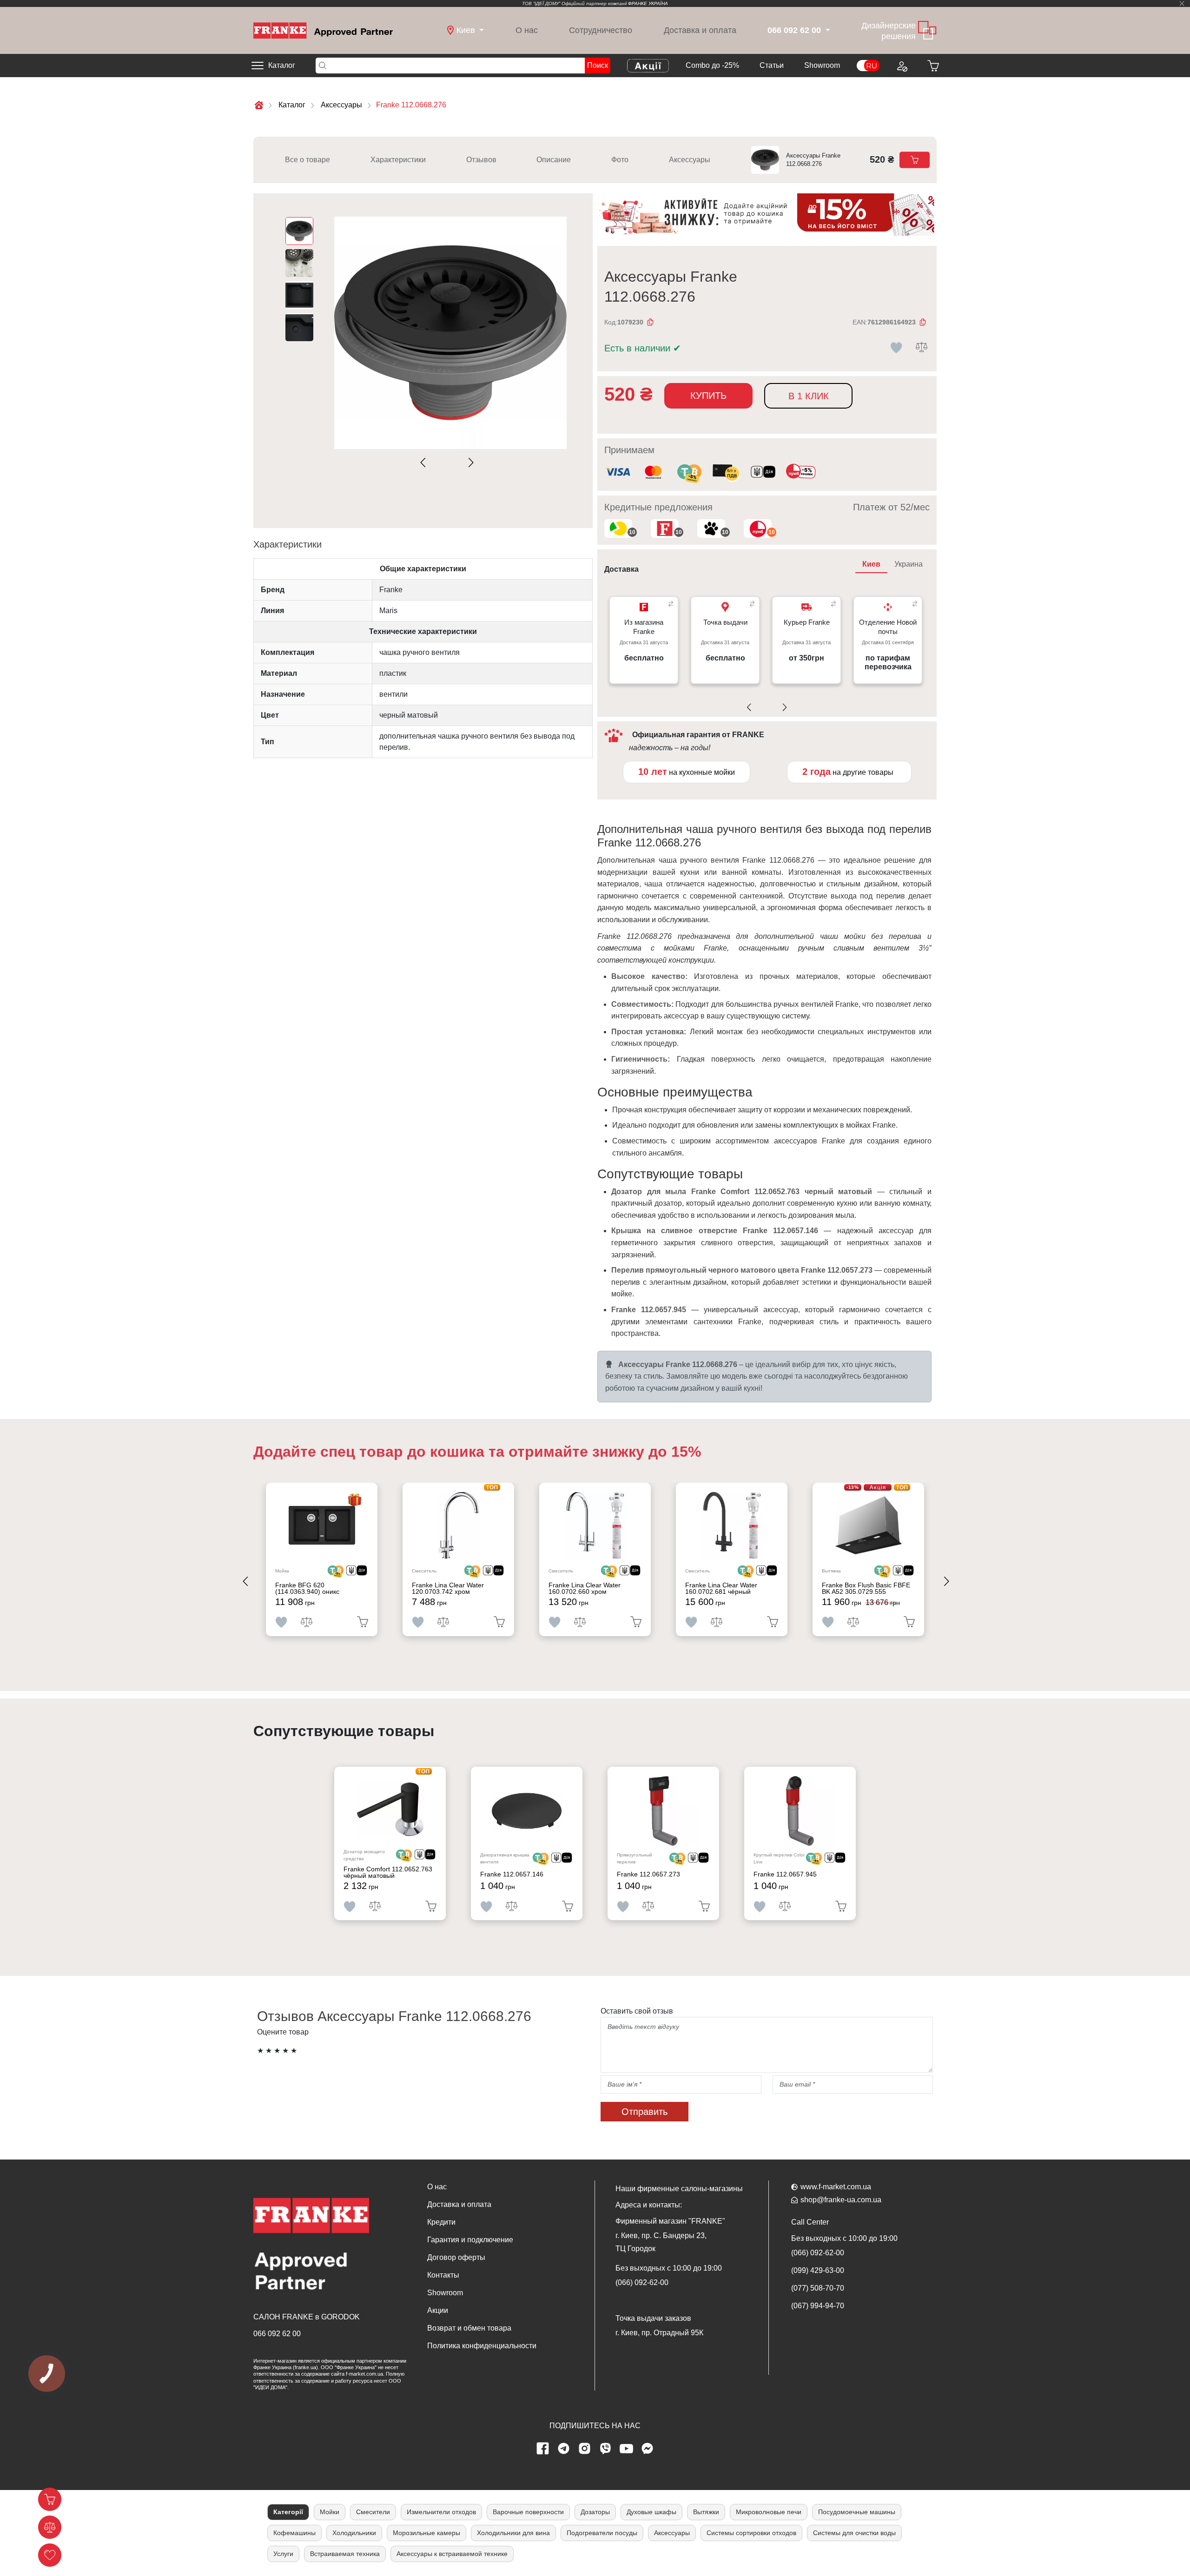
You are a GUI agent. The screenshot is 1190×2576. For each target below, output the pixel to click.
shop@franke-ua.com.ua (841, 2200)
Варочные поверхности (528, 2512)
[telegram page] (564, 2449)
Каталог (282, 65)
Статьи (772, 65)
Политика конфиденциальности (482, 2346)
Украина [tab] (909, 564)
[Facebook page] (543, 2449)
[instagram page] (585, 2449)
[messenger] (648, 2449)
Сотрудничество (601, 30)
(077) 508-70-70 (818, 2288)
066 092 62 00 (277, 2334)
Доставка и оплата (700, 30)
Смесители (373, 2512)
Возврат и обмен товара (469, 2328)
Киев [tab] (871, 564)
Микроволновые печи (769, 2512)
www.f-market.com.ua (836, 2187)
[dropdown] (827, 30)
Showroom (822, 65)
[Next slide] (469, 463)
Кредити (441, 2222)
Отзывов (481, 160)
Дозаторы (595, 2512)
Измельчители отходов (441, 2512)
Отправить (645, 2112)
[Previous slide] (425, 463)
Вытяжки (706, 2512)
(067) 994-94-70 (818, 2306)
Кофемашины (294, 2533)
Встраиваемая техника (345, 2554)
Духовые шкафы (651, 2512)
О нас (527, 30)
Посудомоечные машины (857, 2512)
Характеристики (398, 160)
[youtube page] (627, 2449)
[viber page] (606, 2449)
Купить (708, 396)
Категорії (288, 2512)
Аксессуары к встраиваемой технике (452, 2554)
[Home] (323, 30)
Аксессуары (690, 160)
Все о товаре (307, 160)
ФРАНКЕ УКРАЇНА (648, 3)
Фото (620, 160)
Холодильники (354, 2533)
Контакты (443, 2275)
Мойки (330, 2512)
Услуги (283, 2554)
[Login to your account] (901, 66)
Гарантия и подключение (470, 2240)
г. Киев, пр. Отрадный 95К (659, 2333)
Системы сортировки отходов (751, 2533)
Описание (554, 160)
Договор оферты (456, 2257)
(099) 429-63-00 (818, 2270)
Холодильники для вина (513, 2533)
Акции (438, 2310)
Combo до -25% (712, 65)
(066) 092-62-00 (642, 2282)
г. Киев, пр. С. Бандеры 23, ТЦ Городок (661, 2242)
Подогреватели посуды (602, 2533)
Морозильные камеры (426, 2533)
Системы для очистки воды (854, 2533)
